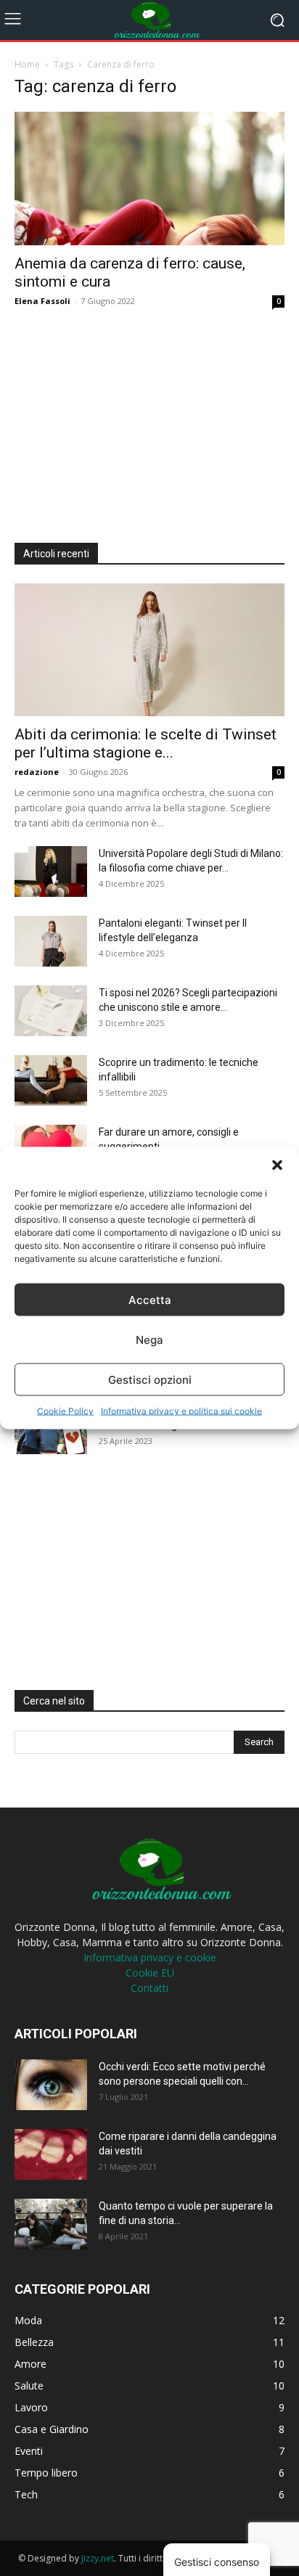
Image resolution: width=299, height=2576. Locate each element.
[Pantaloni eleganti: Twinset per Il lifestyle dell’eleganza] (51, 941)
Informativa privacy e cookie (150, 1957)
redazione (37, 772)
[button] (277, 1165)
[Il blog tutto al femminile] (149, 20)
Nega (149, 1339)
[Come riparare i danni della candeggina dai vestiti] (51, 2154)
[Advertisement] (123, 421)
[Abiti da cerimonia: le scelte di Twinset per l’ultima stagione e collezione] (149, 650)
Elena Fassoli (42, 301)
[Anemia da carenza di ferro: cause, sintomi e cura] (149, 179)
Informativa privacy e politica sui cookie (181, 1411)
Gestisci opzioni (150, 1379)
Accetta (150, 1299)
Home (27, 64)
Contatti (149, 1988)
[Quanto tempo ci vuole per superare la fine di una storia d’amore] (51, 2224)
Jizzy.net (98, 2558)
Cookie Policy (65, 1411)
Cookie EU (150, 1973)
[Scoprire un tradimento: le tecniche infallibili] (51, 1080)
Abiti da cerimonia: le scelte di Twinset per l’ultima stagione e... (146, 743)
